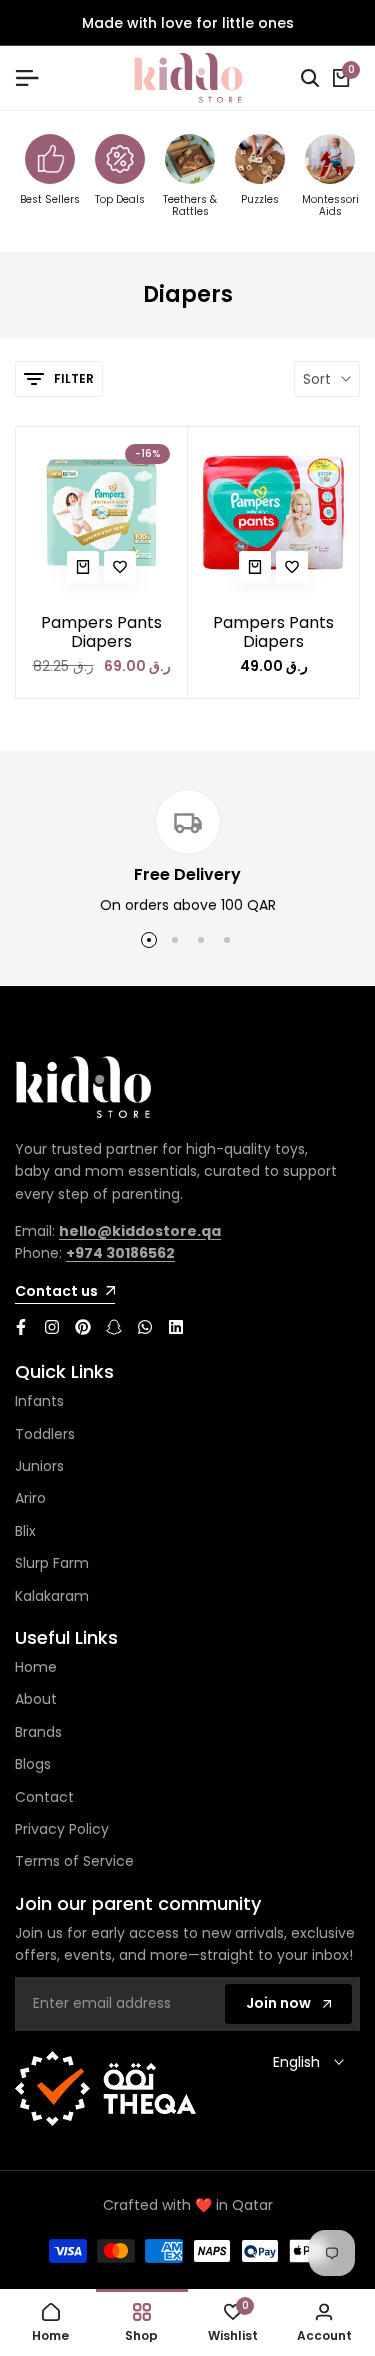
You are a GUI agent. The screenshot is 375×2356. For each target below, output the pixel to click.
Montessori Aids (330, 206)
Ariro (30, 1498)
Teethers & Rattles (190, 206)
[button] (120, 567)
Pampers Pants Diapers (101, 632)
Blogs (33, 1764)
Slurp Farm (52, 1563)
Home (36, 1667)
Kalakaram (52, 1596)
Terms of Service (74, 1861)
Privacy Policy (62, 1829)
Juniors (39, 1466)
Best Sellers (50, 200)
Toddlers (45, 1434)
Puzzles (260, 200)
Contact (44, 1797)
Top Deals (120, 200)
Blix (25, 1531)
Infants (39, 1401)
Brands (38, 1732)
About (36, 1699)
